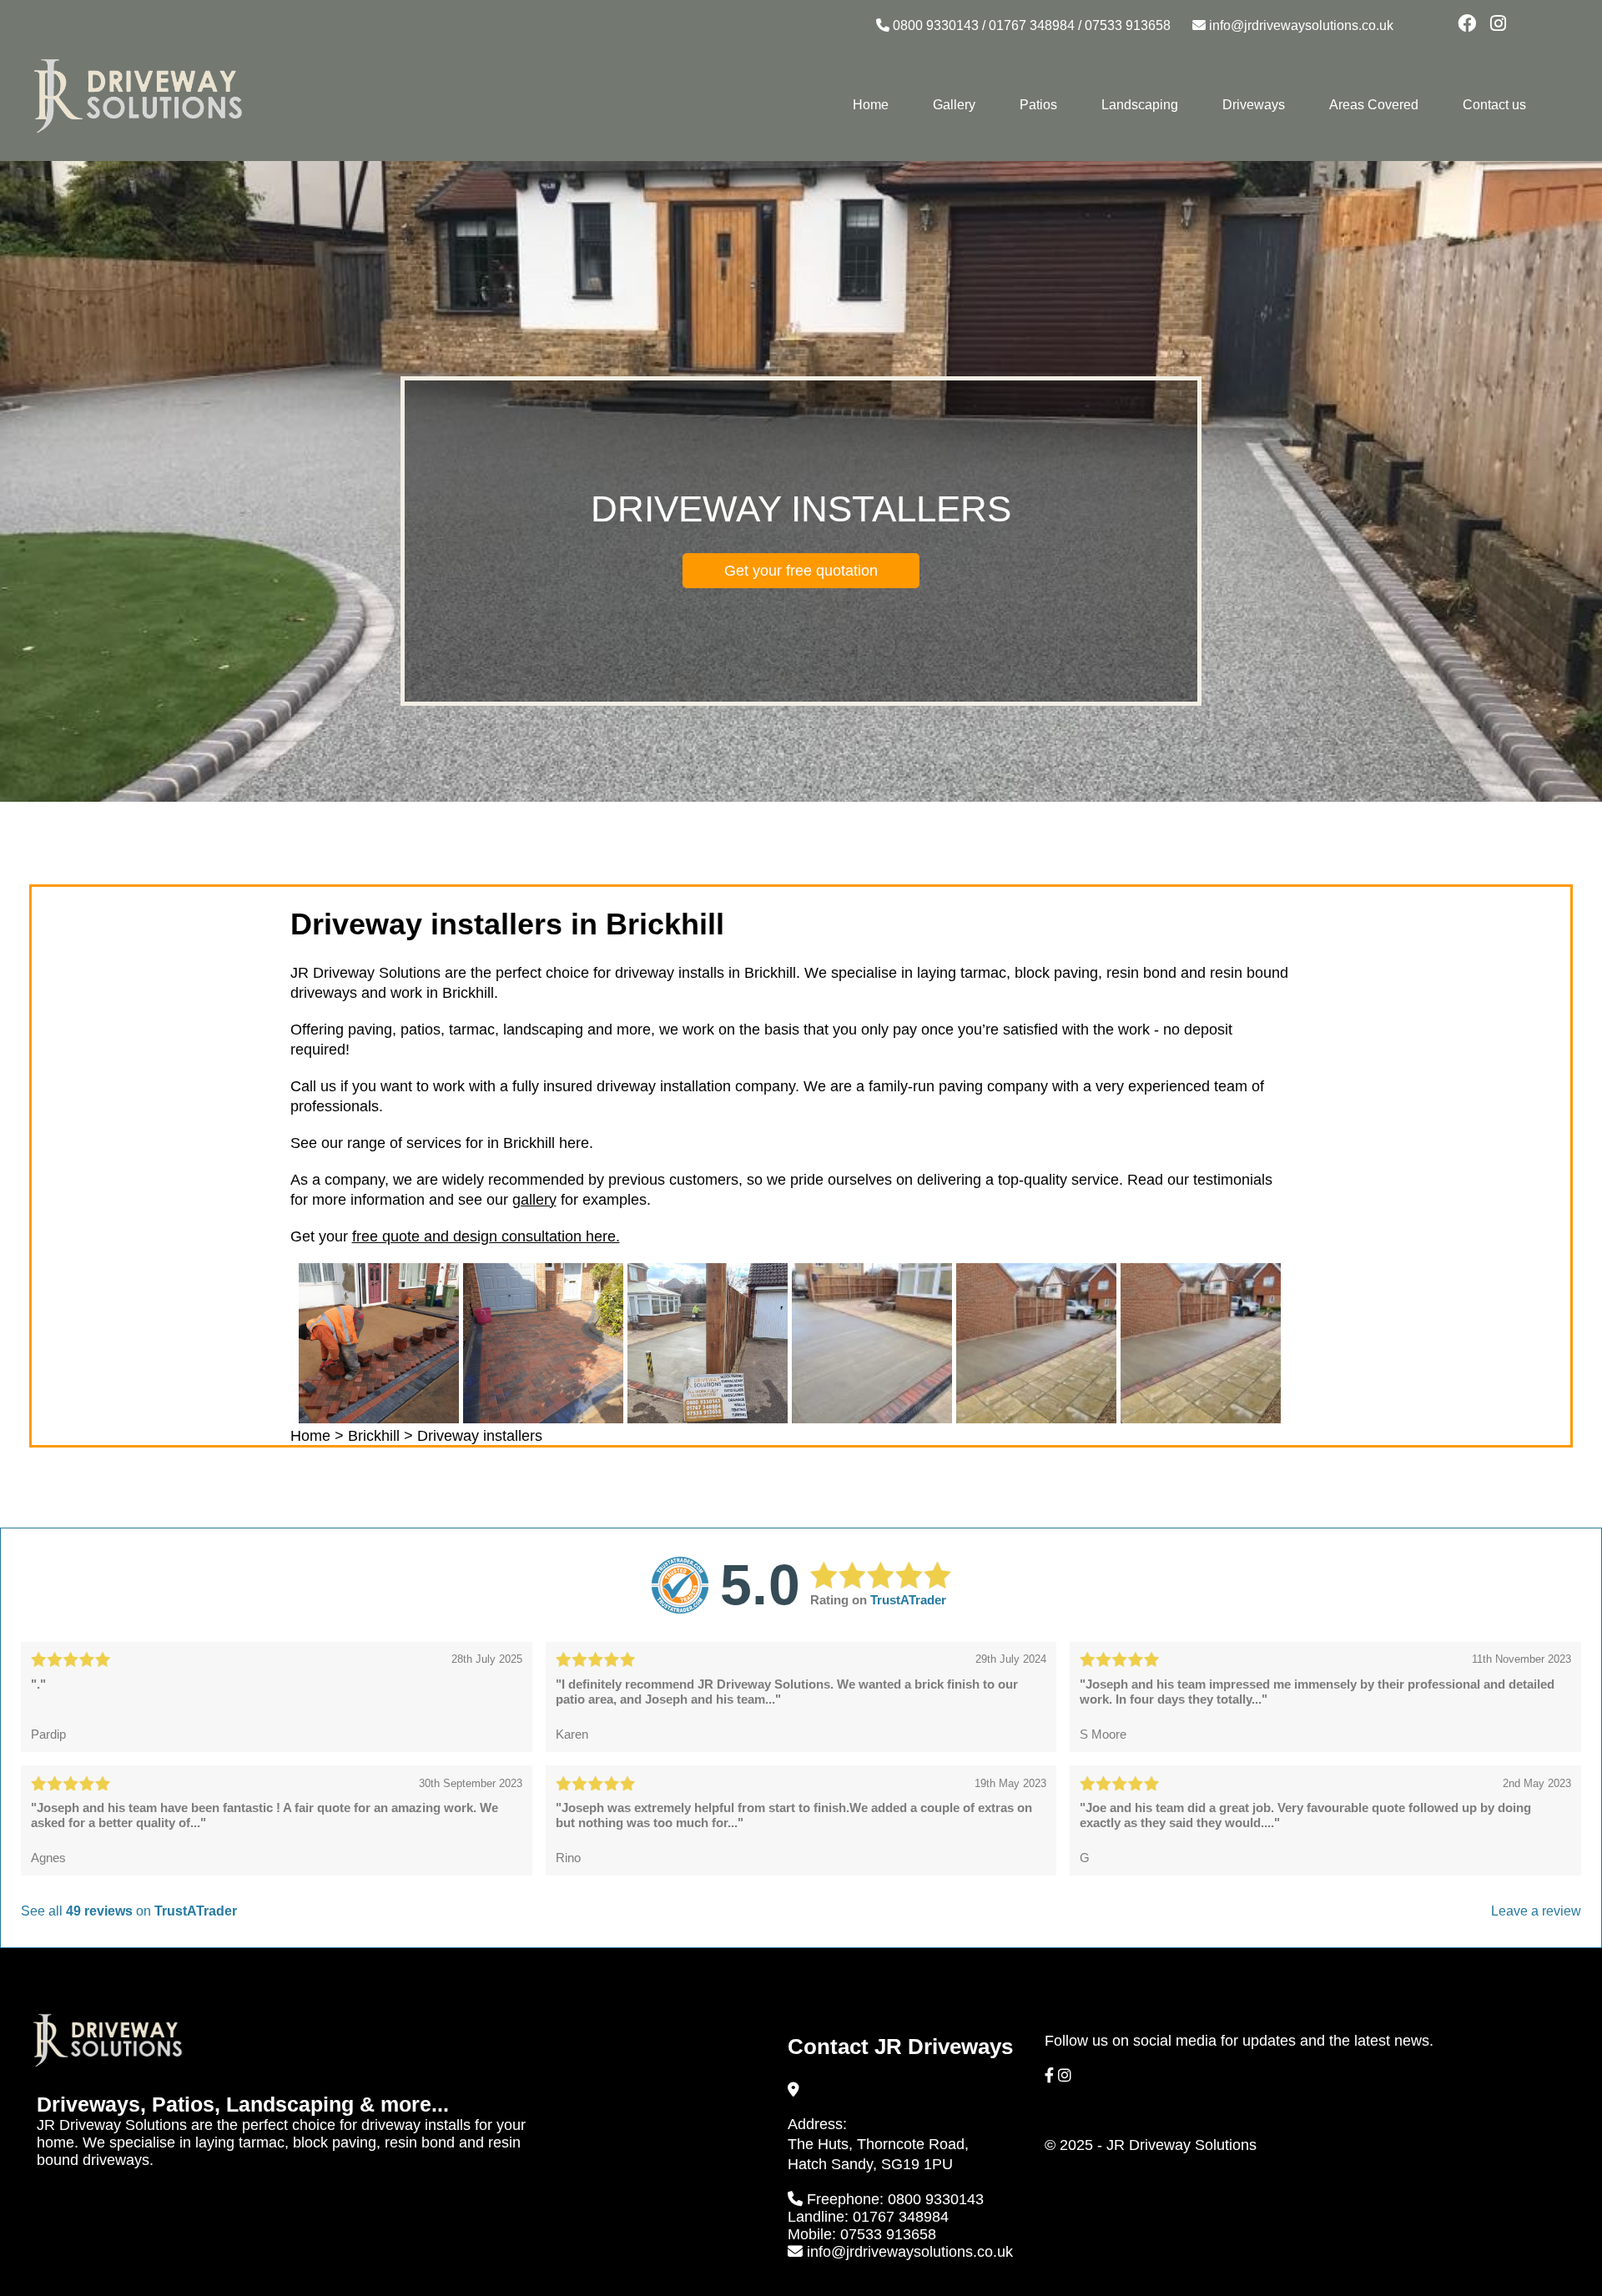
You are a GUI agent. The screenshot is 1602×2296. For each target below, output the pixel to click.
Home (871, 105)
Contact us (1494, 105)
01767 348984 (1032, 25)
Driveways (1254, 105)
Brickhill (374, 1436)
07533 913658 (1128, 25)
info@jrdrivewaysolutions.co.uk (1301, 25)
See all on (129, 1911)
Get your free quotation (801, 571)
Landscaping (1140, 105)
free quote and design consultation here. (486, 1236)
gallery (534, 1200)
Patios (1038, 105)
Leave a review (1536, 1911)
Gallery (954, 105)
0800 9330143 (936, 25)
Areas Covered (1374, 105)
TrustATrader (908, 1600)
